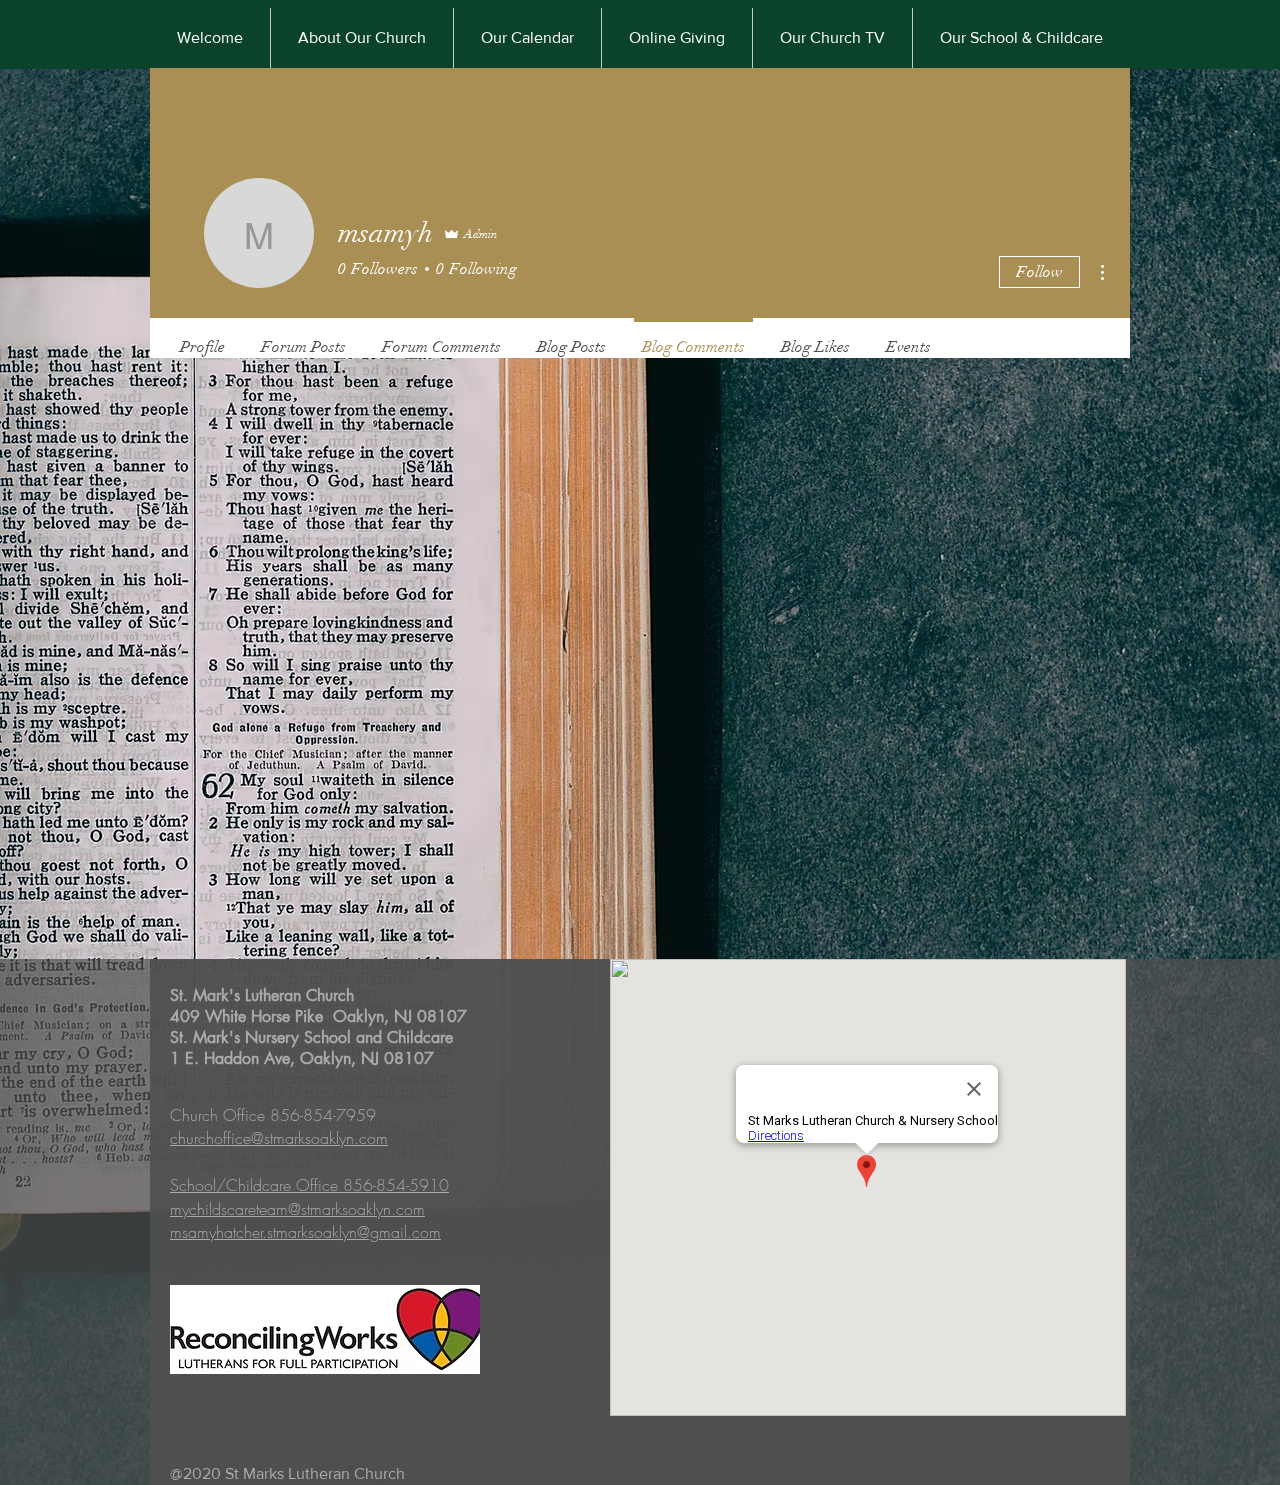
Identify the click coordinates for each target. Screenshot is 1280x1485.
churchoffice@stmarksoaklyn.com (279, 1138)
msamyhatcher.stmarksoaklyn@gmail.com (305, 1232)
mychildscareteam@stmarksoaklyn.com (297, 1209)
